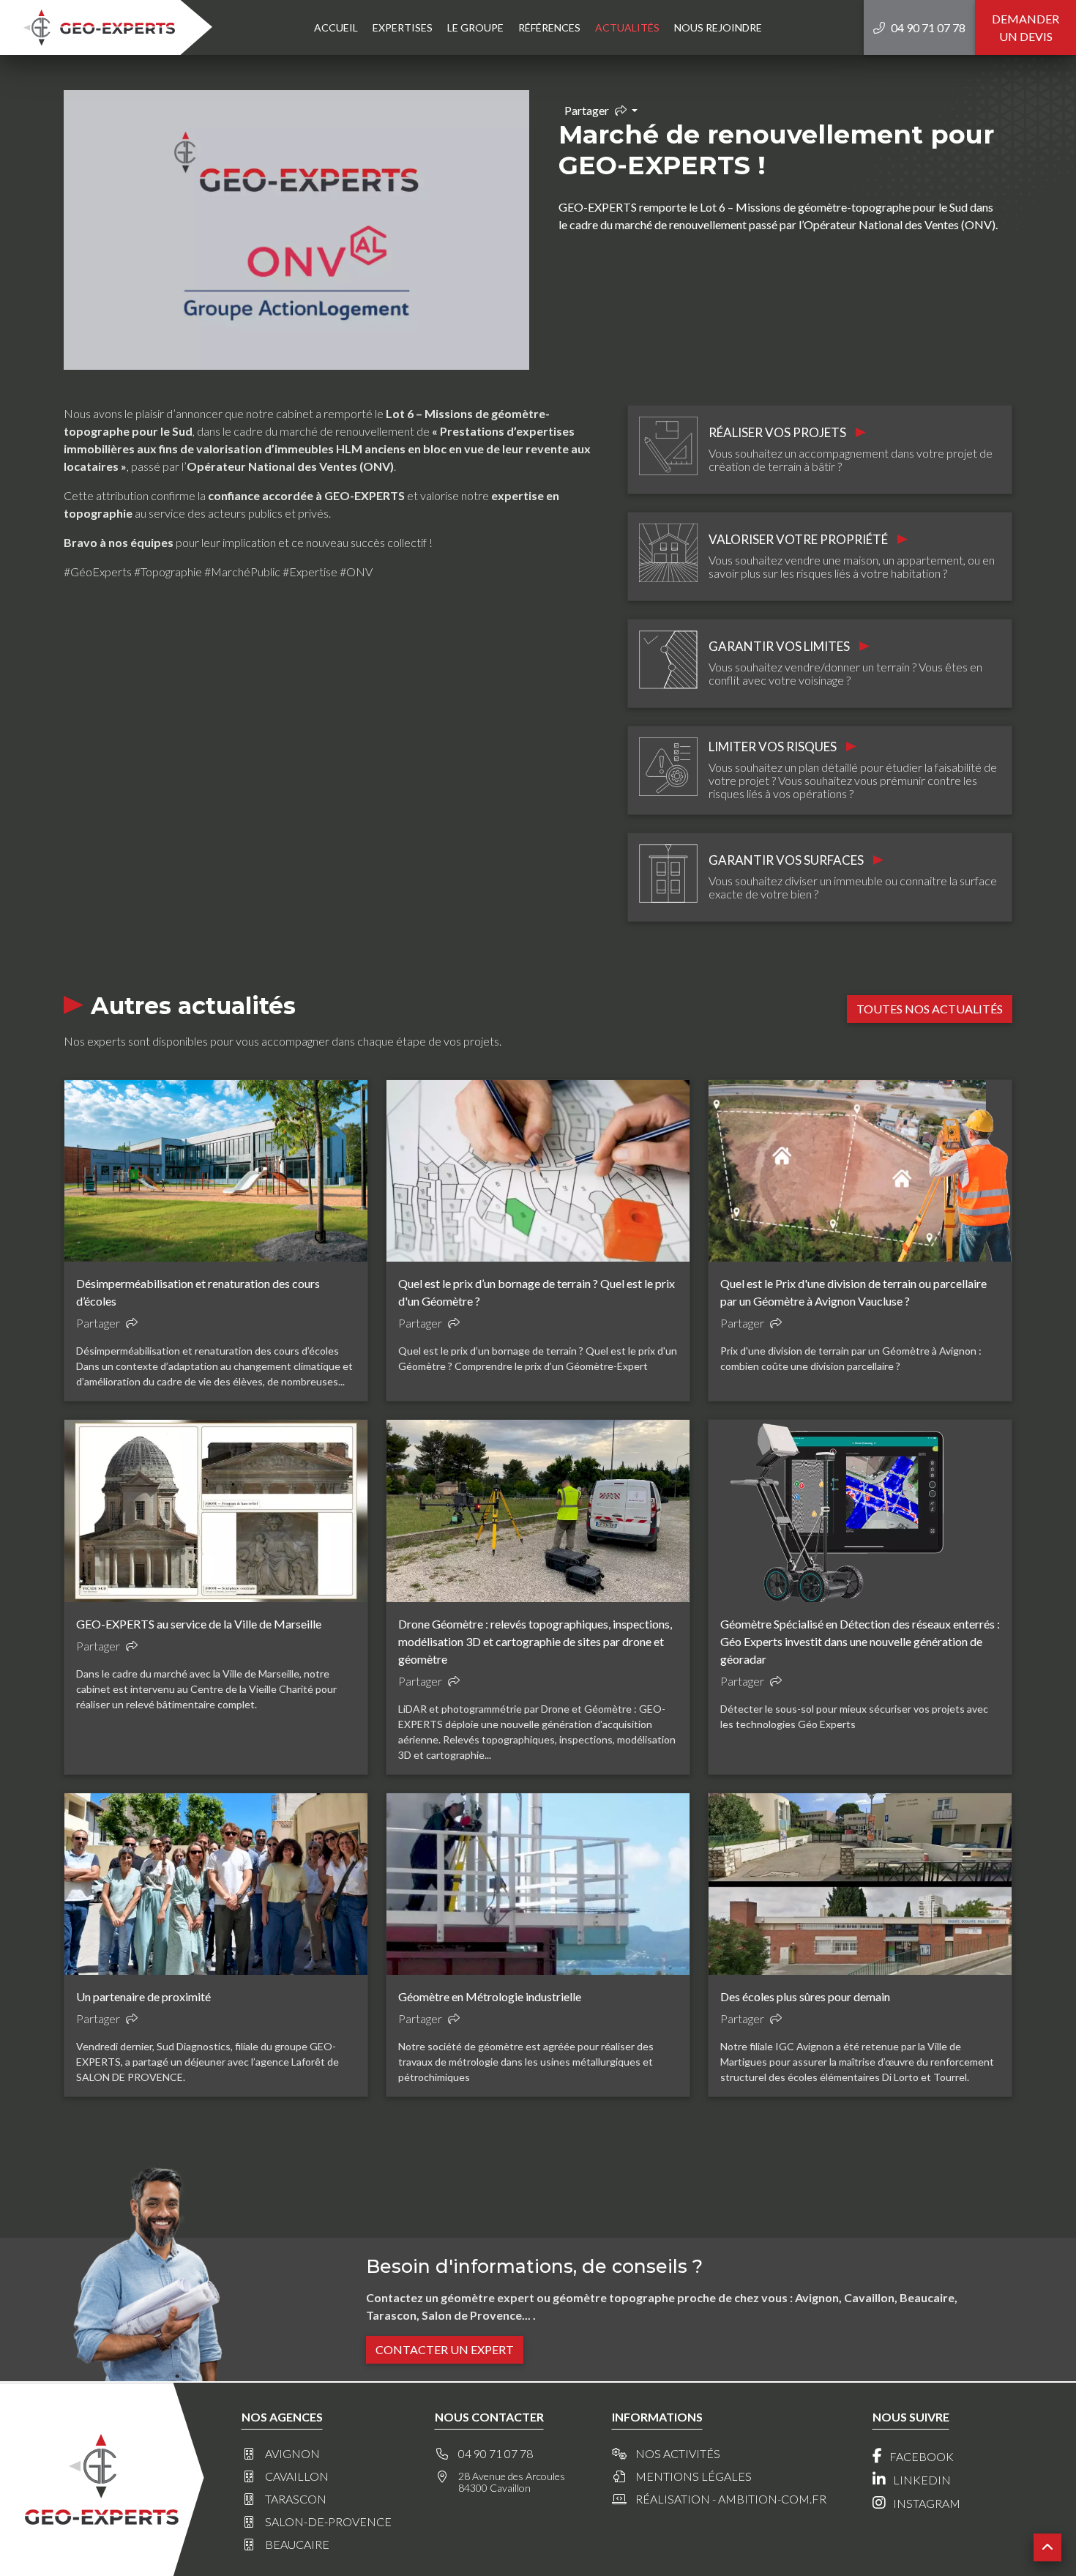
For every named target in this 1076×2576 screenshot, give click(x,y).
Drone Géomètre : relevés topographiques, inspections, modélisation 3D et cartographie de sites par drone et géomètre (535, 1641)
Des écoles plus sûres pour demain (805, 1996)
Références (549, 27)
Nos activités (678, 2454)
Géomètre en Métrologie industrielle (490, 1996)
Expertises (403, 27)
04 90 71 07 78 (496, 2454)
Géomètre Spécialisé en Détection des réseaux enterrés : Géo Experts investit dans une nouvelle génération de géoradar (860, 1641)
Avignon (292, 2454)
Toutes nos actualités (930, 1009)
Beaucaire (297, 2545)
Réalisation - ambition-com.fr (731, 2499)
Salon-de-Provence (328, 2522)
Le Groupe (475, 27)
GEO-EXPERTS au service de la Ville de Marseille (199, 1624)
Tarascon (296, 2499)
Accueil (336, 27)
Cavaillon (297, 2476)
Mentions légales (694, 2476)
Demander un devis (1025, 27)
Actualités (627, 27)
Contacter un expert (445, 2349)
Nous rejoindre (718, 27)
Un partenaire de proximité (143, 1996)
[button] (1047, 2547)
